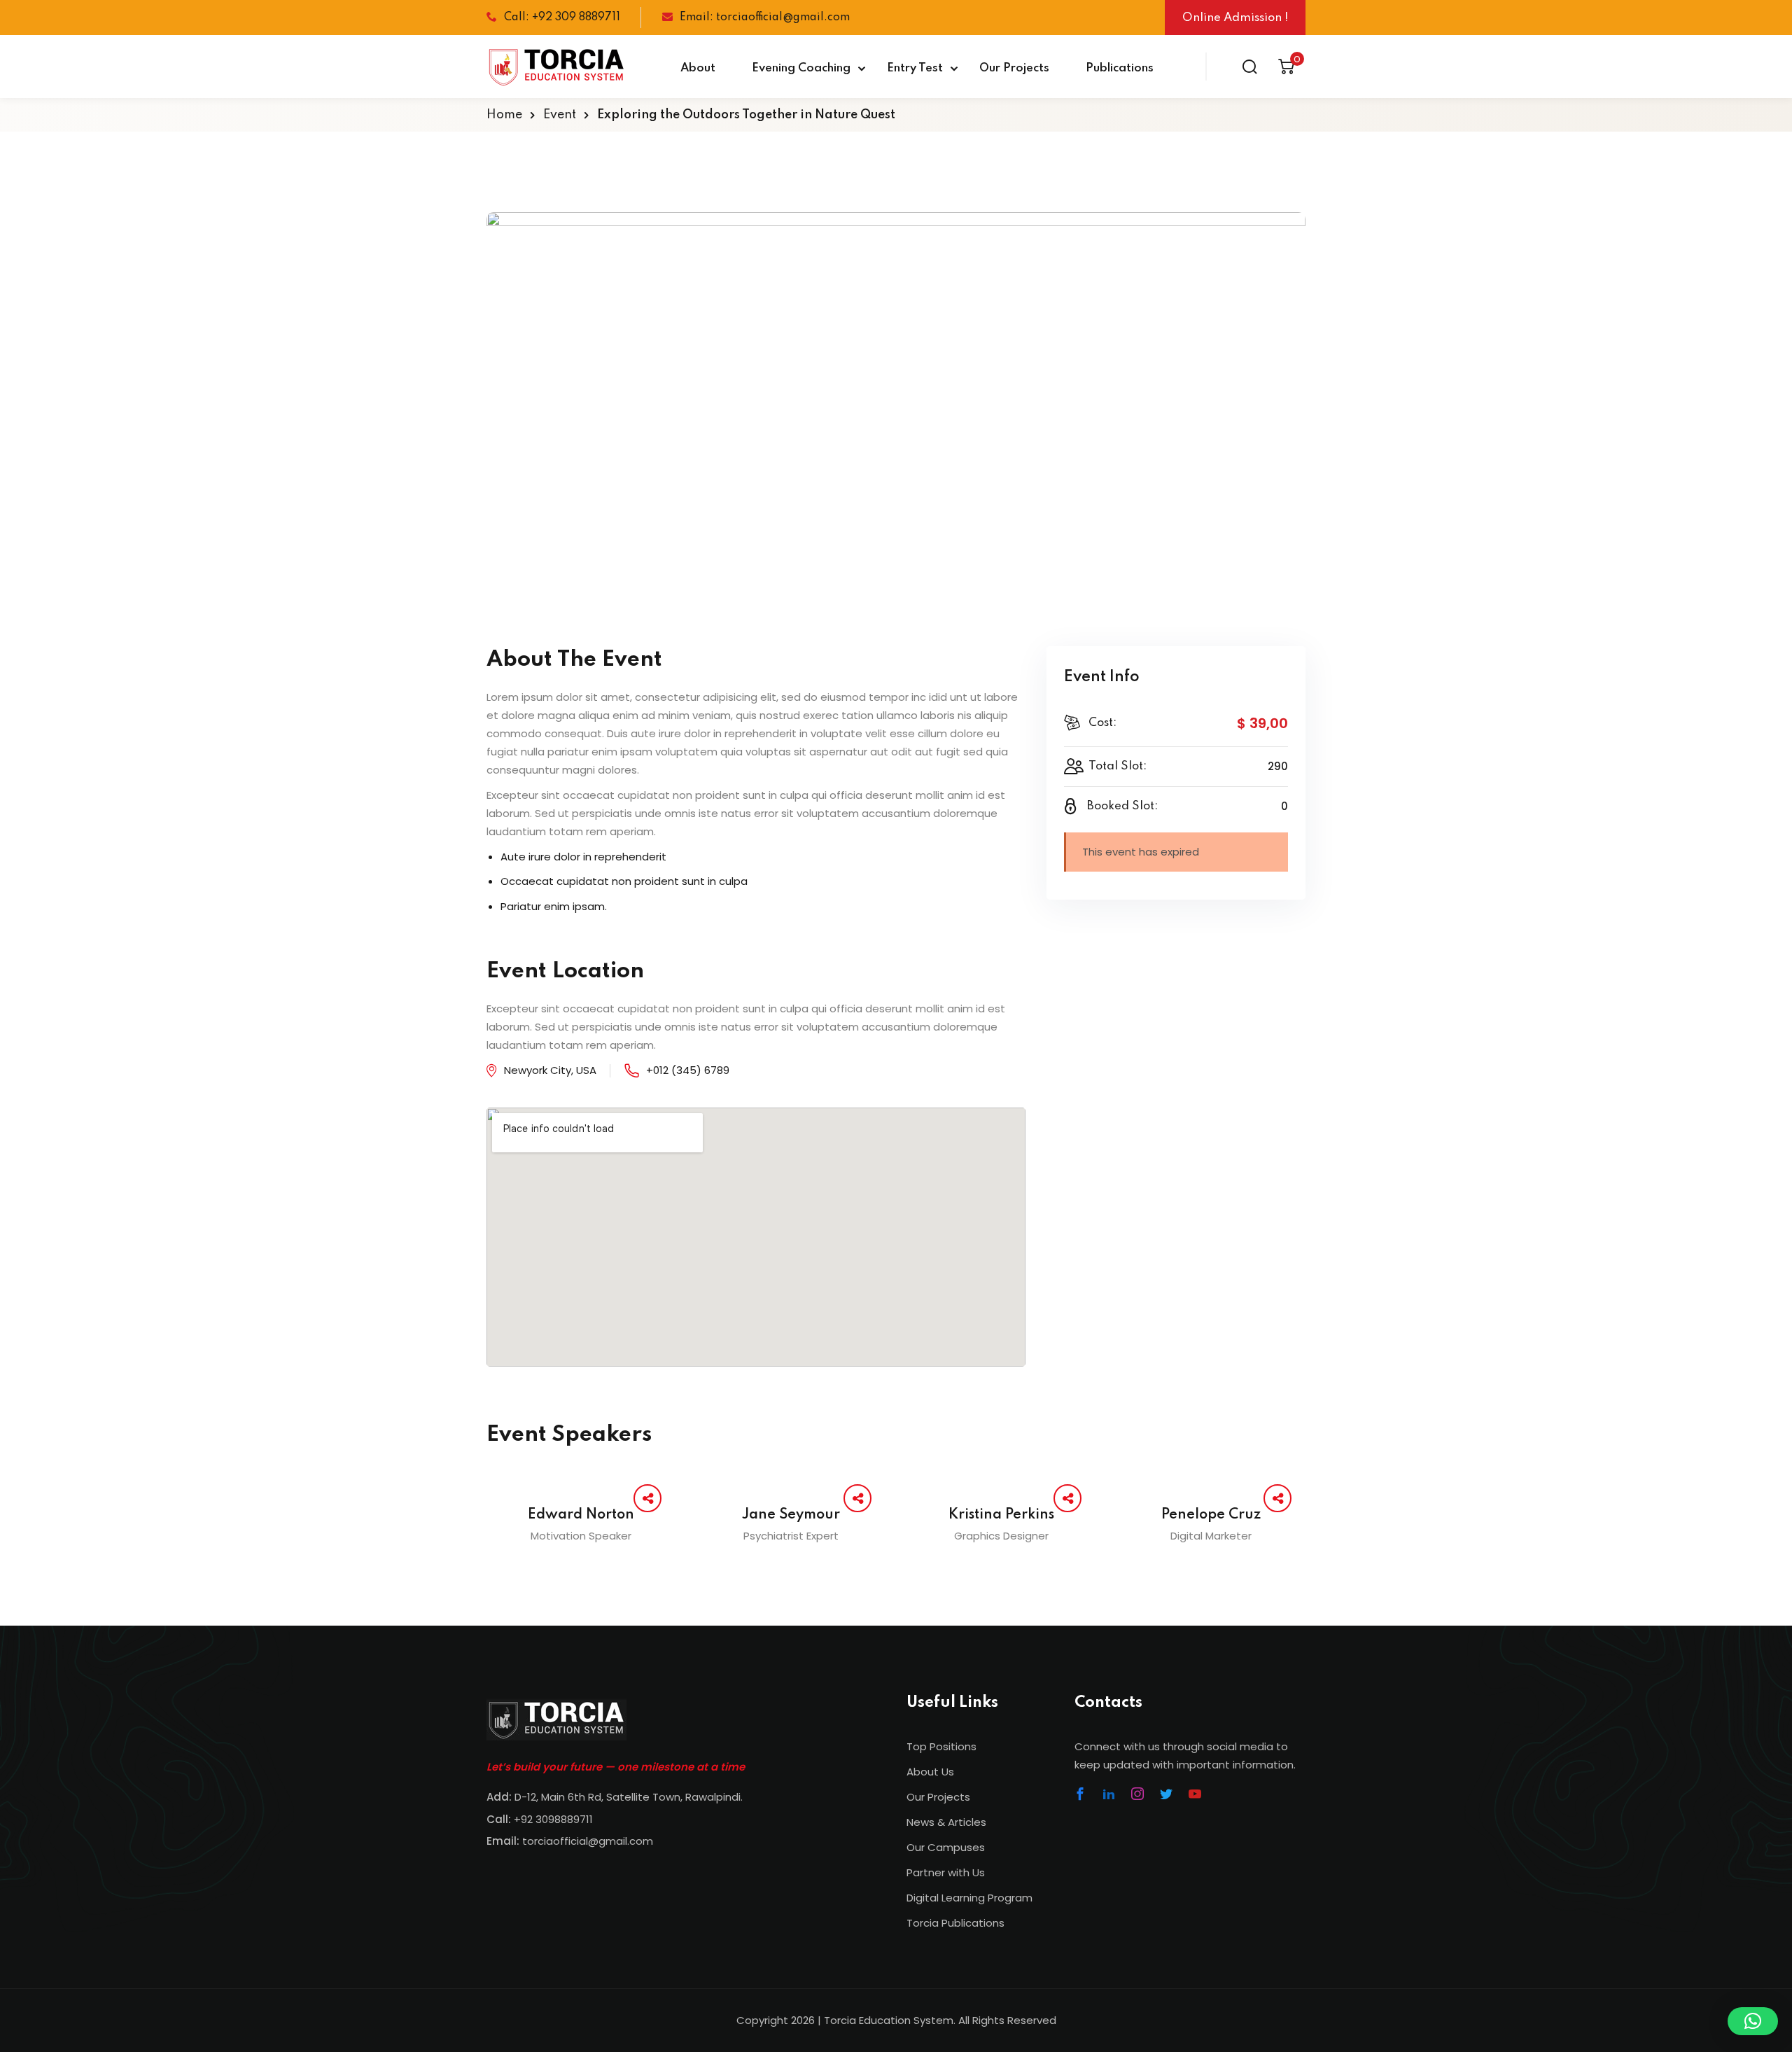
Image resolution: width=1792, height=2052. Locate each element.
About (698, 68)
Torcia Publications (955, 1923)
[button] (1753, 2021)
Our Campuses (946, 1847)
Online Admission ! (1235, 18)
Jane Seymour (791, 1515)
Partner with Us (946, 1872)
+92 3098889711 (553, 1819)
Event (560, 115)
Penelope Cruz (1211, 1515)
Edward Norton (581, 1515)
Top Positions (941, 1746)
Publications (1120, 68)
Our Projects (1014, 68)
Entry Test (915, 68)
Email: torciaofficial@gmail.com (765, 18)
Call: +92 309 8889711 (562, 18)
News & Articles (946, 1822)
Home (504, 115)
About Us (930, 1772)
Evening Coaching (801, 68)
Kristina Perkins (1001, 1515)
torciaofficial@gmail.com (570, 1841)
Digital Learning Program (969, 1898)
